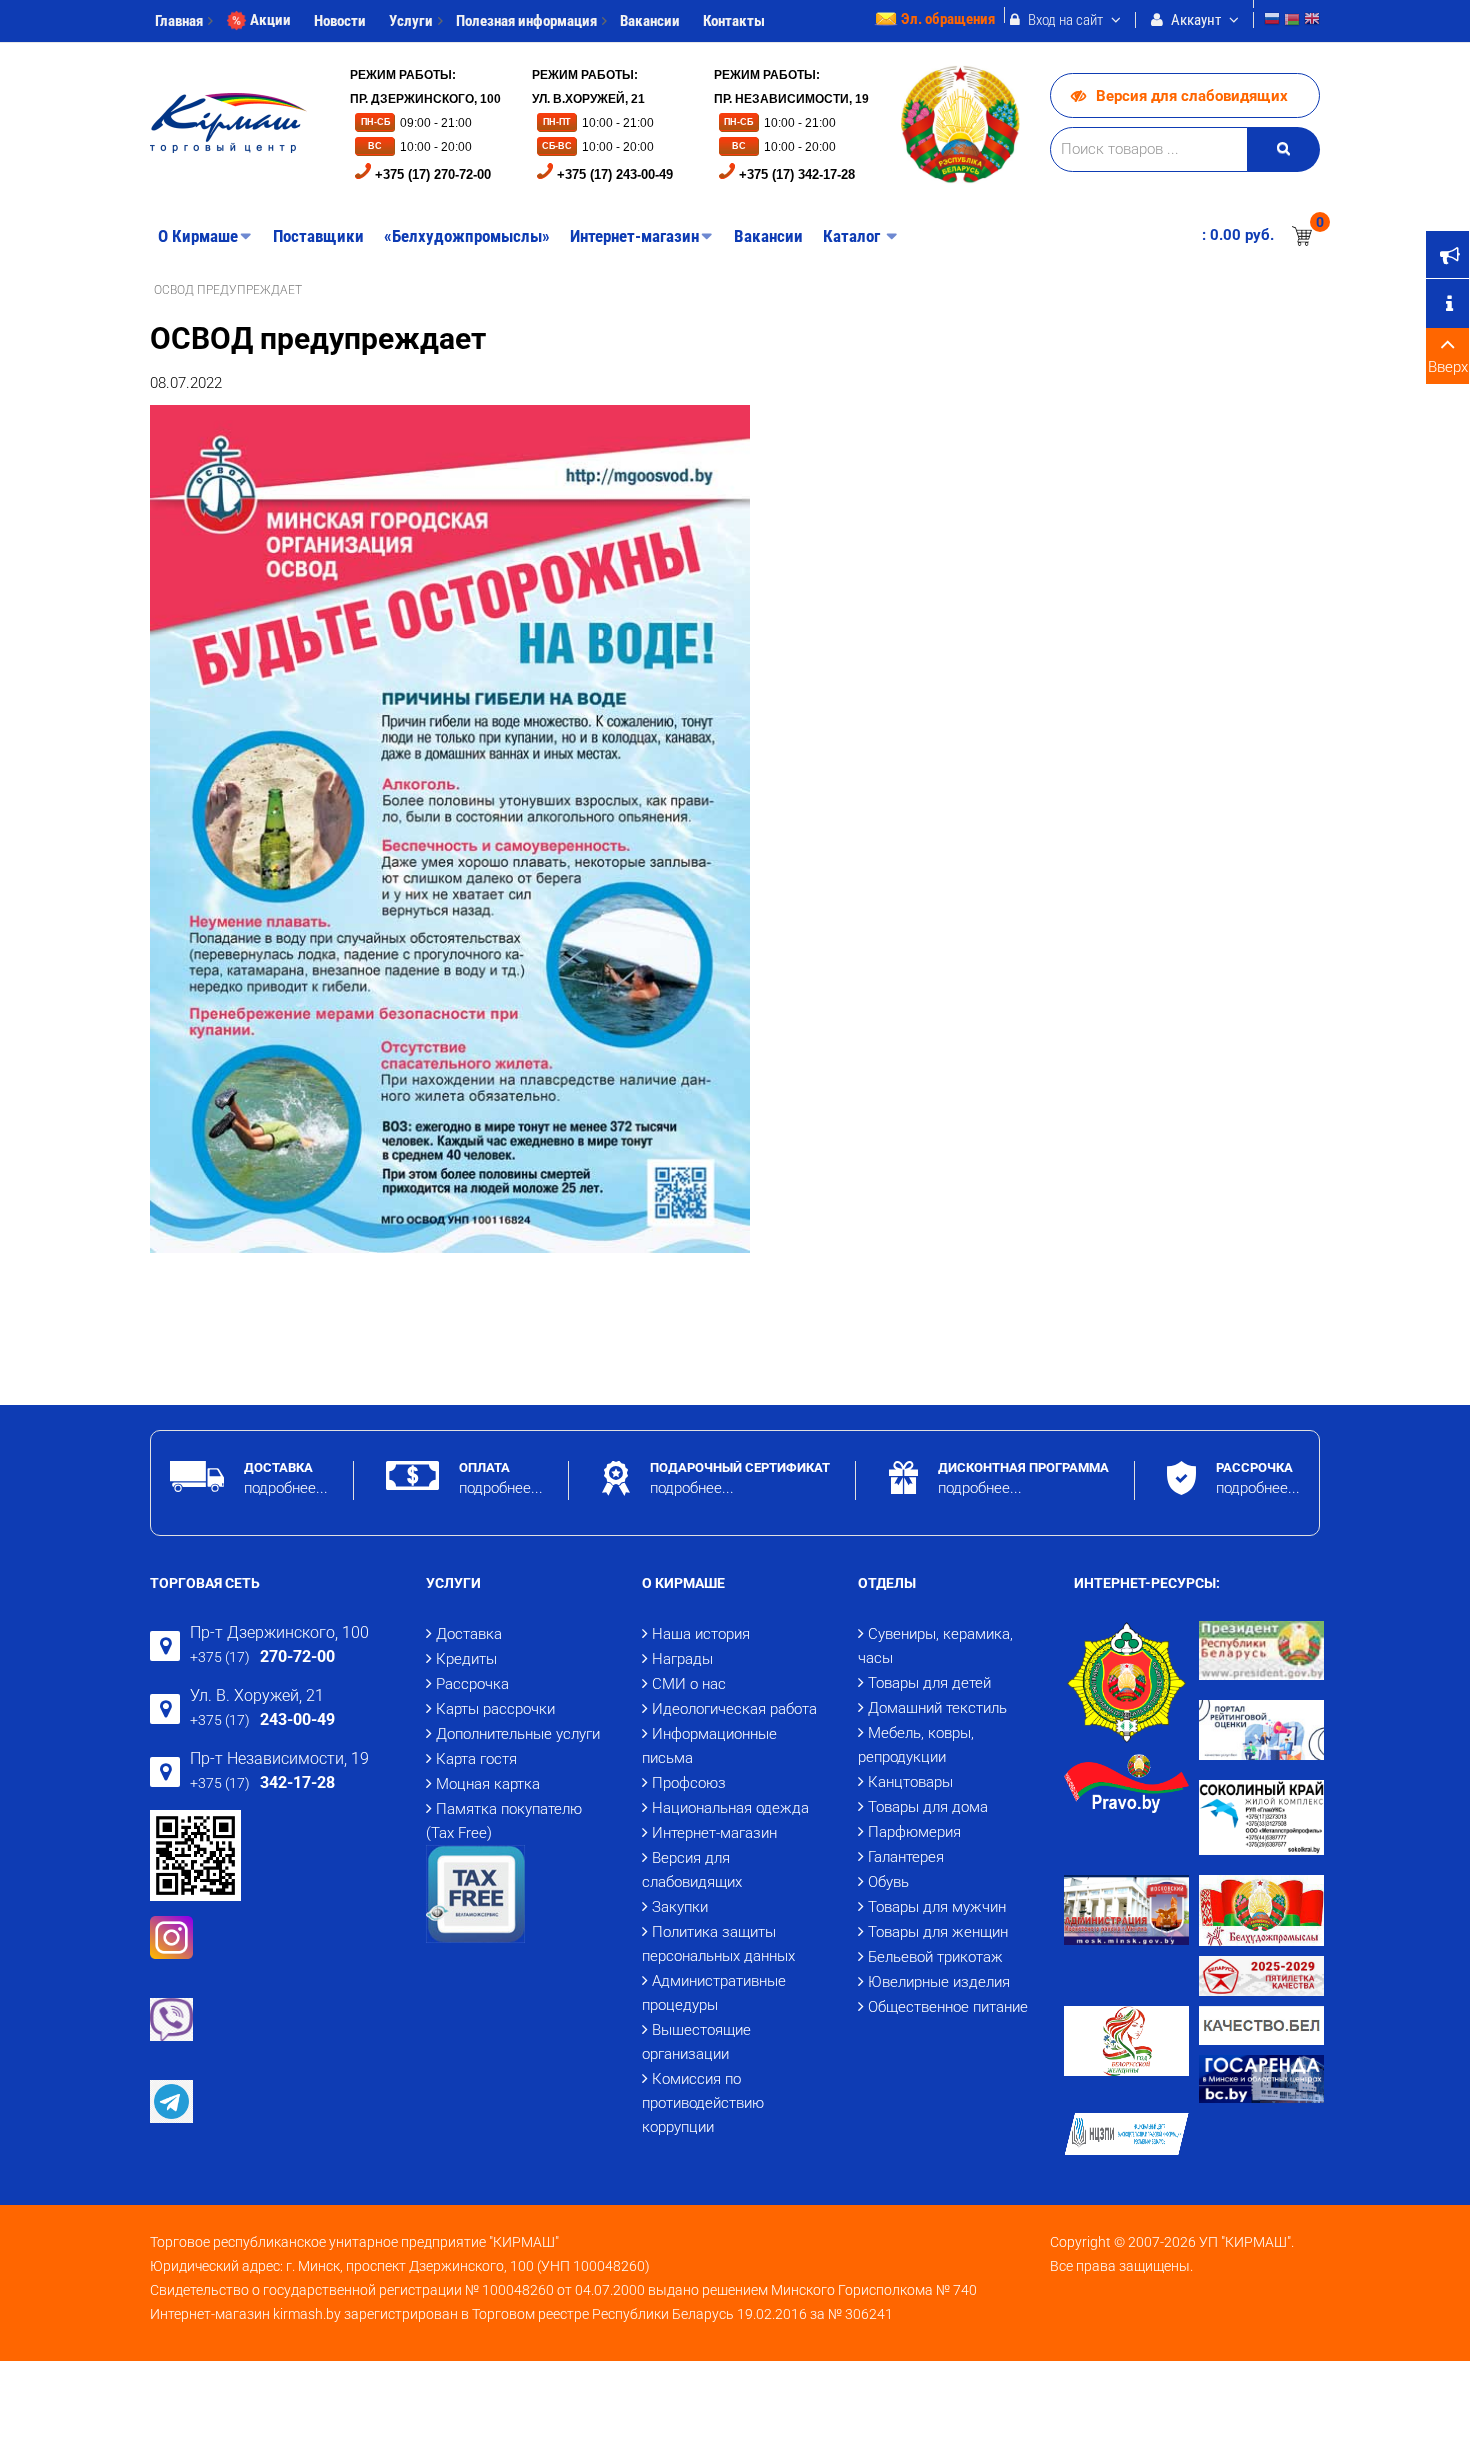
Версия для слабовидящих (1192, 96)
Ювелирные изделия (939, 1982)
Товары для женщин (938, 1932)
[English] (1312, 21)
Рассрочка (472, 1684)
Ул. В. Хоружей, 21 (257, 1695)
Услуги (411, 21)
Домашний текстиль (937, 1708)
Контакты (734, 21)
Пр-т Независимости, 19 (279, 1758)
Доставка (469, 1634)
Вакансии (650, 21)
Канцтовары (910, 1782)
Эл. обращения (948, 19)
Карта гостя (476, 1759)
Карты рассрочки (495, 1709)
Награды (682, 1659)
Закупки (680, 1907)
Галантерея (906, 1857)
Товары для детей (929, 1683)
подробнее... (286, 1488)
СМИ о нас (689, 1684)
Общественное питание (948, 2007)
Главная (179, 21)
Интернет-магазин (714, 1833)
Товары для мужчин (937, 1907)
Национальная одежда (730, 1808)
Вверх (1448, 367)
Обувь (888, 1882)
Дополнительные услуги (518, 1734)
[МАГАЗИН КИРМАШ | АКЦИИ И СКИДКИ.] (228, 123)
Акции (270, 20)
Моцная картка (488, 1784)
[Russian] (1272, 21)
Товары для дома (928, 1807)
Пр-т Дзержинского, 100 (279, 1632)
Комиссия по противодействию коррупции (703, 2103)
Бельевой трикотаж (935, 1957)
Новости (340, 21)
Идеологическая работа (734, 1709)
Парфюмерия (914, 1832)
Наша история (701, 1634)
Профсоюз (689, 1783)
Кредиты (466, 1659)
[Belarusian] (1292, 21)
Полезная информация (526, 21)
